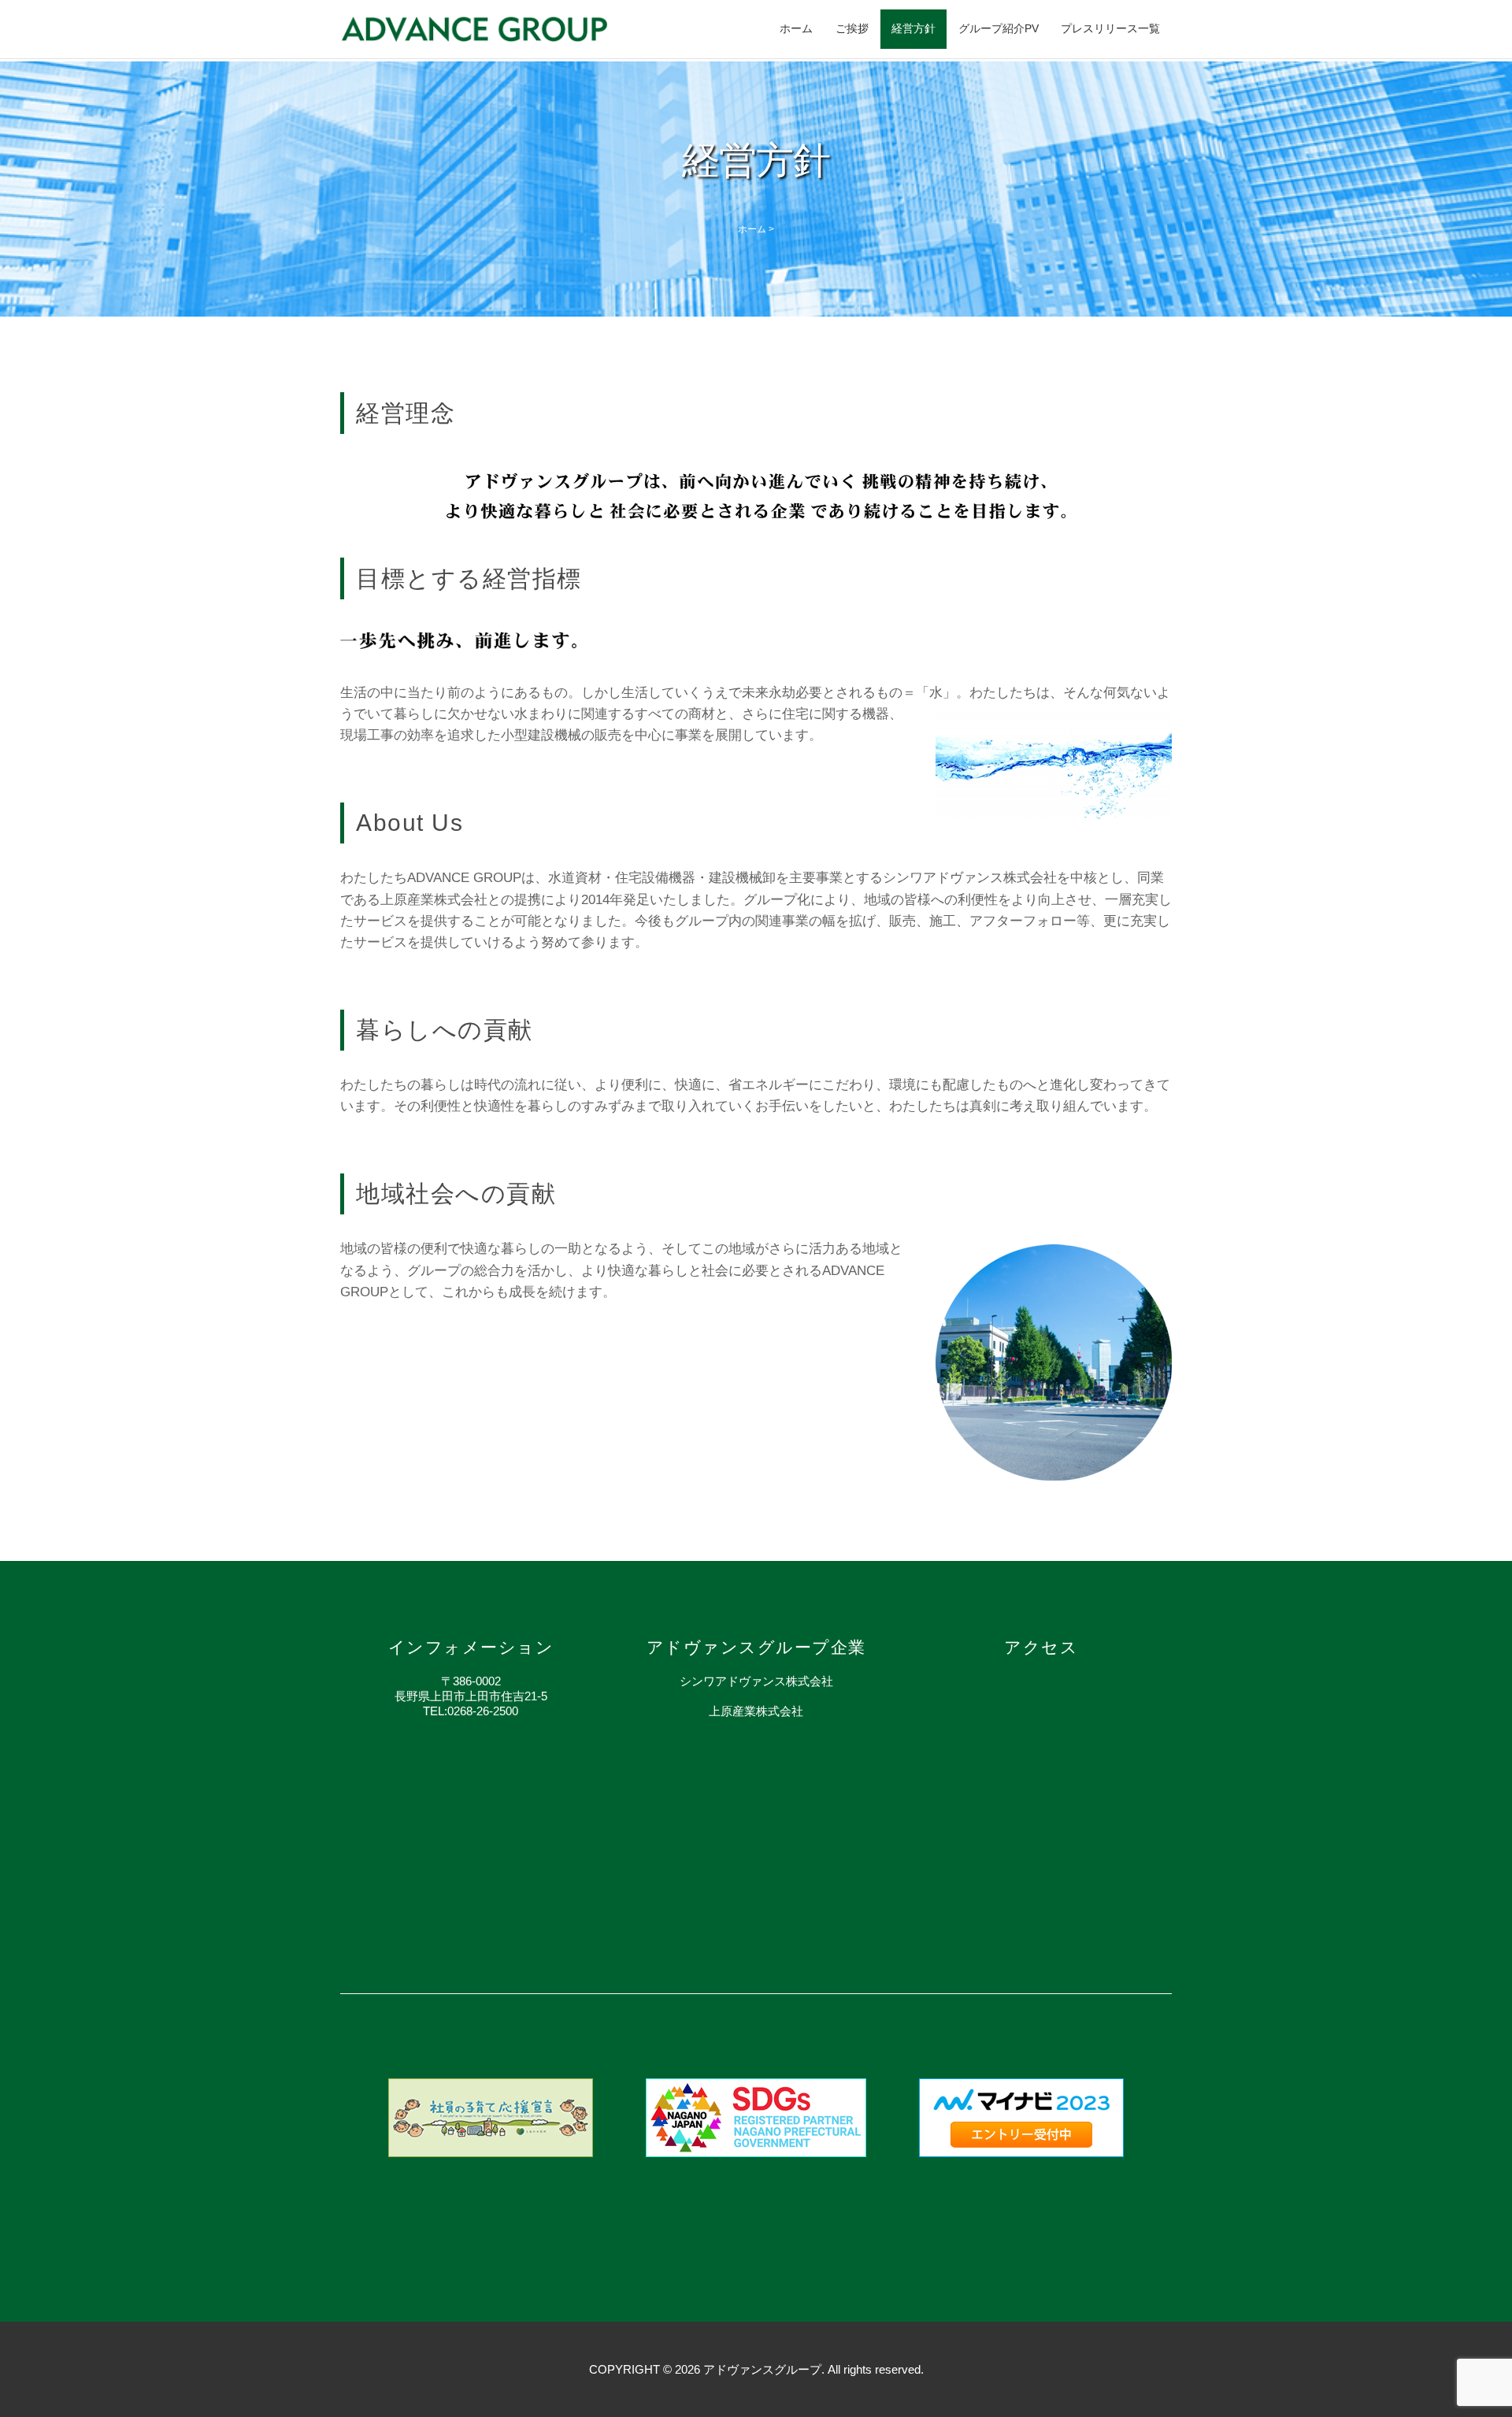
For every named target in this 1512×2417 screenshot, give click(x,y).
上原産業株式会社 (756, 1711)
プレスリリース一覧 (1110, 28)
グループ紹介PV (999, 28)
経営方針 (913, 28)
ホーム (796, 28)
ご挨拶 (852, 28)
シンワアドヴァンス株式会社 (756, 1681)
